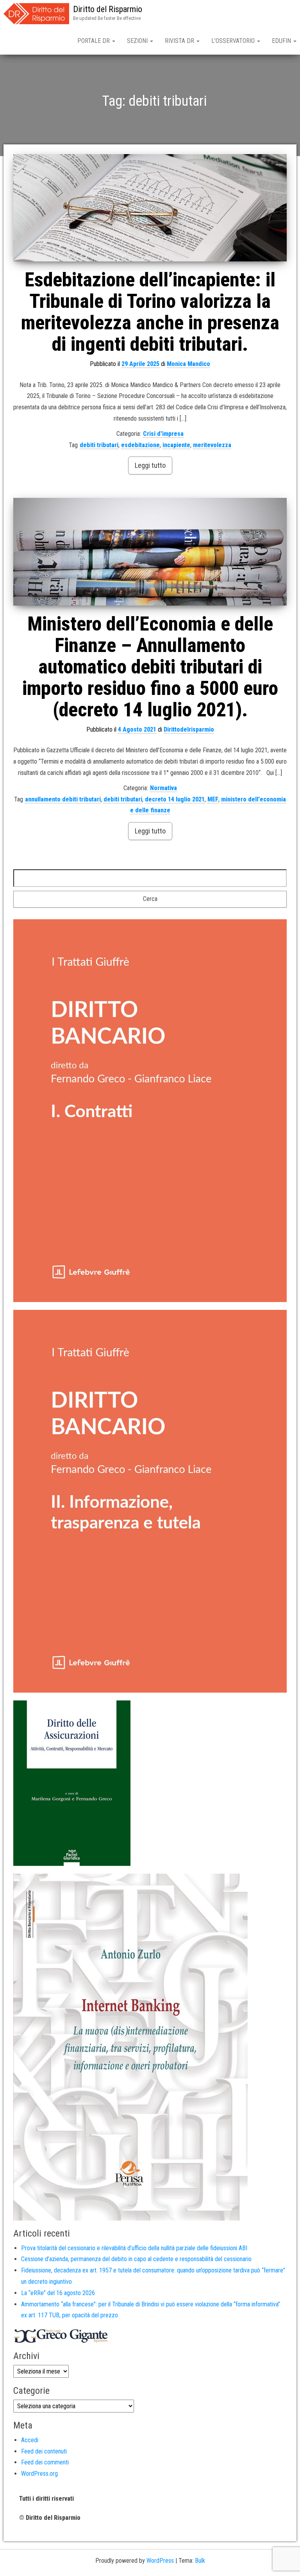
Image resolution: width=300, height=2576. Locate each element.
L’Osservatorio (234, 41)
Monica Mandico (188, 364)
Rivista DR (180, 41)
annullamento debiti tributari (63, 799)
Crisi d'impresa (163, 434)
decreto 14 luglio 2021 (175, 799)
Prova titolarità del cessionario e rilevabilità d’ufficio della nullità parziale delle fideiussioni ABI (134, 2248)
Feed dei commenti (45, 2462)
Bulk (200, 2561)
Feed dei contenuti (44, 2451)
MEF (213, 799)
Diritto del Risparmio (108, 9)
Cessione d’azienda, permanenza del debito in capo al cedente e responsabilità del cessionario (136, 2259)
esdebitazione (140, 445)
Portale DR (94, 41)
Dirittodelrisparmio (189, 729)
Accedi (30, 2440)
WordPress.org (39, 2474)
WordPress (160, 2561)
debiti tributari (99, 445)
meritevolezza (212, 445)
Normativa (163, 788)
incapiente (176, 445)
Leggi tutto (150, 465)
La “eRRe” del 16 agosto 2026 (58, 2293)
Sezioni (138, 41)
